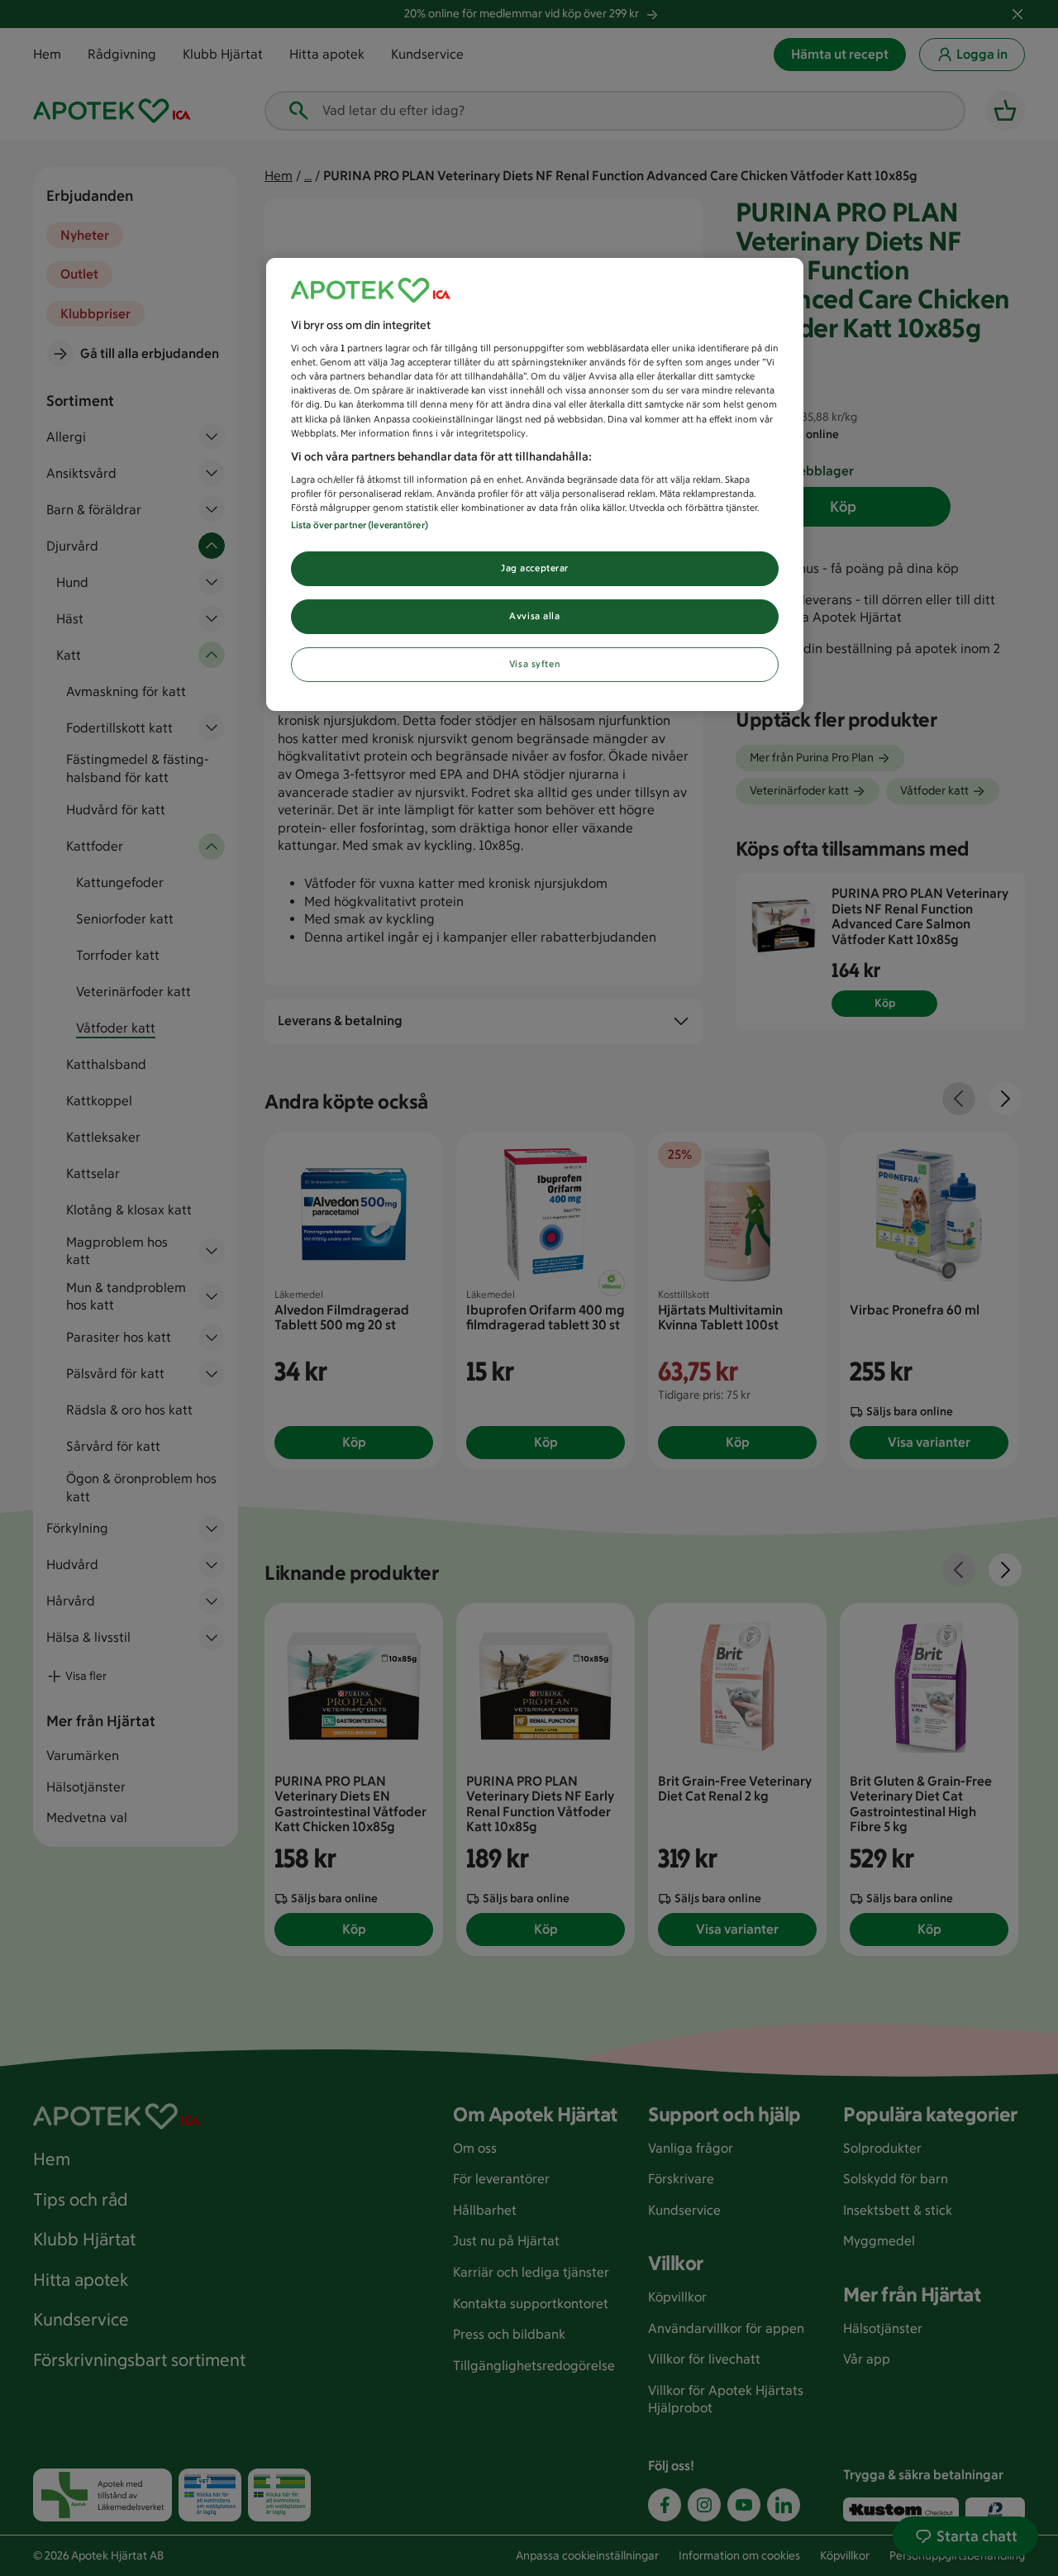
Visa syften (535, 664)
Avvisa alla (534, 616)
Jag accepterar (535, 568)
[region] (535, 485)
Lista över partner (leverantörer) (360, 525)
